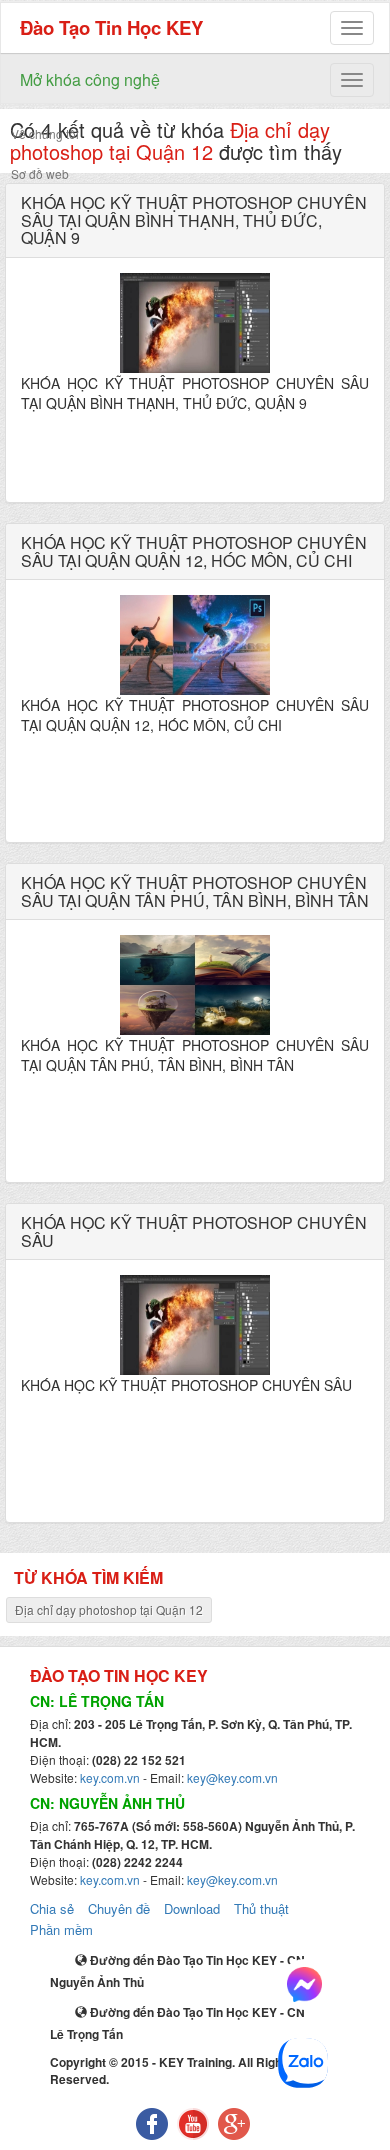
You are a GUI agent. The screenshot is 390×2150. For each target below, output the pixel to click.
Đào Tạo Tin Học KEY (111, 27)
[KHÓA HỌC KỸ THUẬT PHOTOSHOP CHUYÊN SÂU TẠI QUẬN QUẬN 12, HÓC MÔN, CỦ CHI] (195, 645)
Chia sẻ (52, 1908)
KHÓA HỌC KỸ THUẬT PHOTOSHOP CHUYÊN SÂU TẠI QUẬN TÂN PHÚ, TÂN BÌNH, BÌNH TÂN (195, 891)
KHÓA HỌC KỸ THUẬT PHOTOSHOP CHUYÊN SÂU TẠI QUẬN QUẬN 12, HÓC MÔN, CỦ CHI (194, 551)
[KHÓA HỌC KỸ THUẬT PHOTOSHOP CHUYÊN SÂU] (195, 1325)
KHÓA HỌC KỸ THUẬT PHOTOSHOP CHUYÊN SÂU (194, 1231)
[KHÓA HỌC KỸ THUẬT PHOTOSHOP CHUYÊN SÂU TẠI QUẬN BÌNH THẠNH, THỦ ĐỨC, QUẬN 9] (195, 323)
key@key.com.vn (232, 1777)
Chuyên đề (119, 1908)
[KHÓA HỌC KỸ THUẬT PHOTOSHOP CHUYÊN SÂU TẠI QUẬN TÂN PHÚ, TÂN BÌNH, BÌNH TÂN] (195, 985)
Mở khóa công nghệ (90, 79)
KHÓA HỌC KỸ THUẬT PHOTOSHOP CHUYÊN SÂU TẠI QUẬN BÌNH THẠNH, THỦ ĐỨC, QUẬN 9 (194, 220)
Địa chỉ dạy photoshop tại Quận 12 (109, 1609)
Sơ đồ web (40, 173)
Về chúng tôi (45, 133)
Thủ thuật (261, 1908)
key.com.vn (110, 1777)
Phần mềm (61, 1929)
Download (192, 1908)
